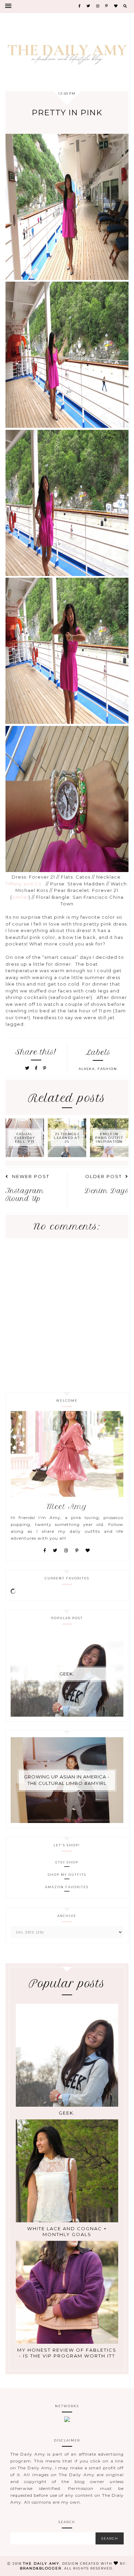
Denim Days (107, 1191)
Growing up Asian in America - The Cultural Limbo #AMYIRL (67, 1780)
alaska (87, 1069)
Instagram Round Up (25, 1195)
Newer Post (31, 1176)
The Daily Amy (41, 2563)
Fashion (107, 1069)
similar (20, 897)
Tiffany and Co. (24, 884)
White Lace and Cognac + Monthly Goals (67, 2231)
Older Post (104, 1176)
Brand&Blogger (41, 2568)
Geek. (67, 1674)
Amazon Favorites (67, 1887)
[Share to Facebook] (37, 1068)
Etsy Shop (67, 1862)
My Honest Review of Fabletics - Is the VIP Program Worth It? (67, 2353)
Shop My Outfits (67, 1875)
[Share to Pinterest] (45, 1068)
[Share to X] (27, 1068)
